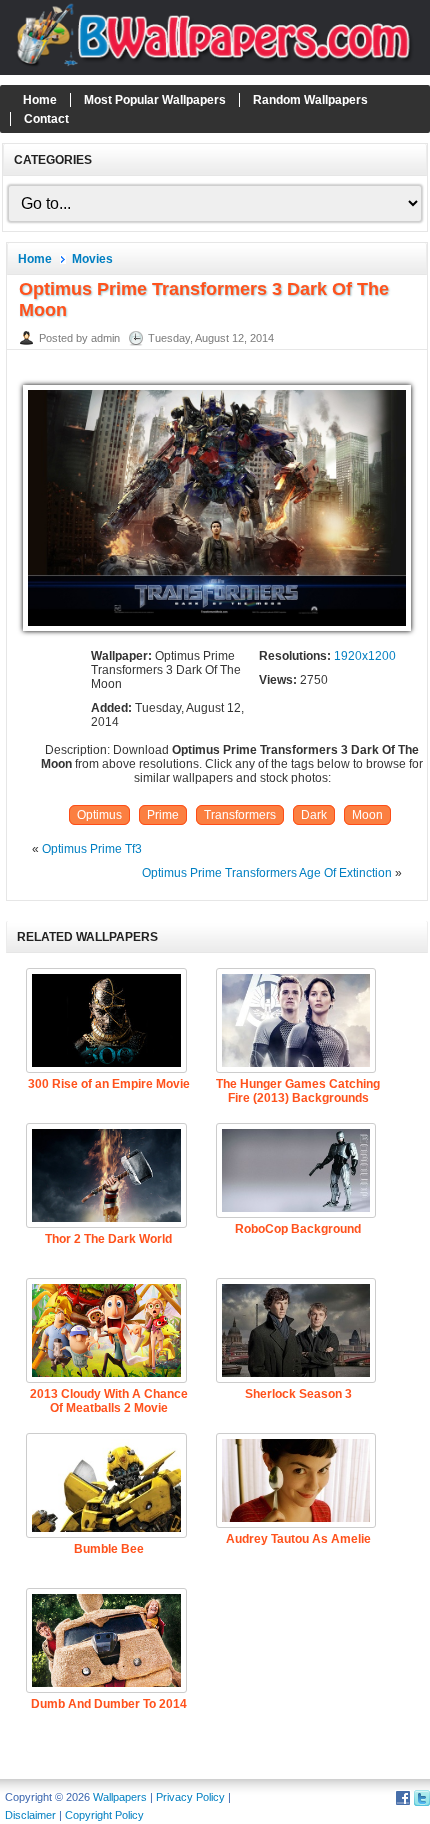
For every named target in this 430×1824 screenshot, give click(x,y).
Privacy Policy (190, 1797)
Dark (314, 815)
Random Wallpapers (310, 100)
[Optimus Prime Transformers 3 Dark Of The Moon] (216, 632)
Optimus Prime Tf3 (92, 849)
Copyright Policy (104, 1815)
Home (40, 100)
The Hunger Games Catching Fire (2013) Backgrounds (298, 1091)
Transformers (240, 815)
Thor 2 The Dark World (108, 1239)
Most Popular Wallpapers (155, 100)
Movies (92, 259)
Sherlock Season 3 (298, 1394)
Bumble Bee (109, 1549)
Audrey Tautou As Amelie (298, 1539)
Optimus (99, 815)
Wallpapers (120, 1797)
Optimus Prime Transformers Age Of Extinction (267, 873)
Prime (163, 815)
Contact (46, 119)
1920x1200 (365, 656)
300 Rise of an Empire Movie (109, 1084)
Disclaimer (30, 1815)
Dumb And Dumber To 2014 (109, 1704)
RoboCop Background (298, 1229)
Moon (367, 815)
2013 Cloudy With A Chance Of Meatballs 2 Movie (109, 1401)
